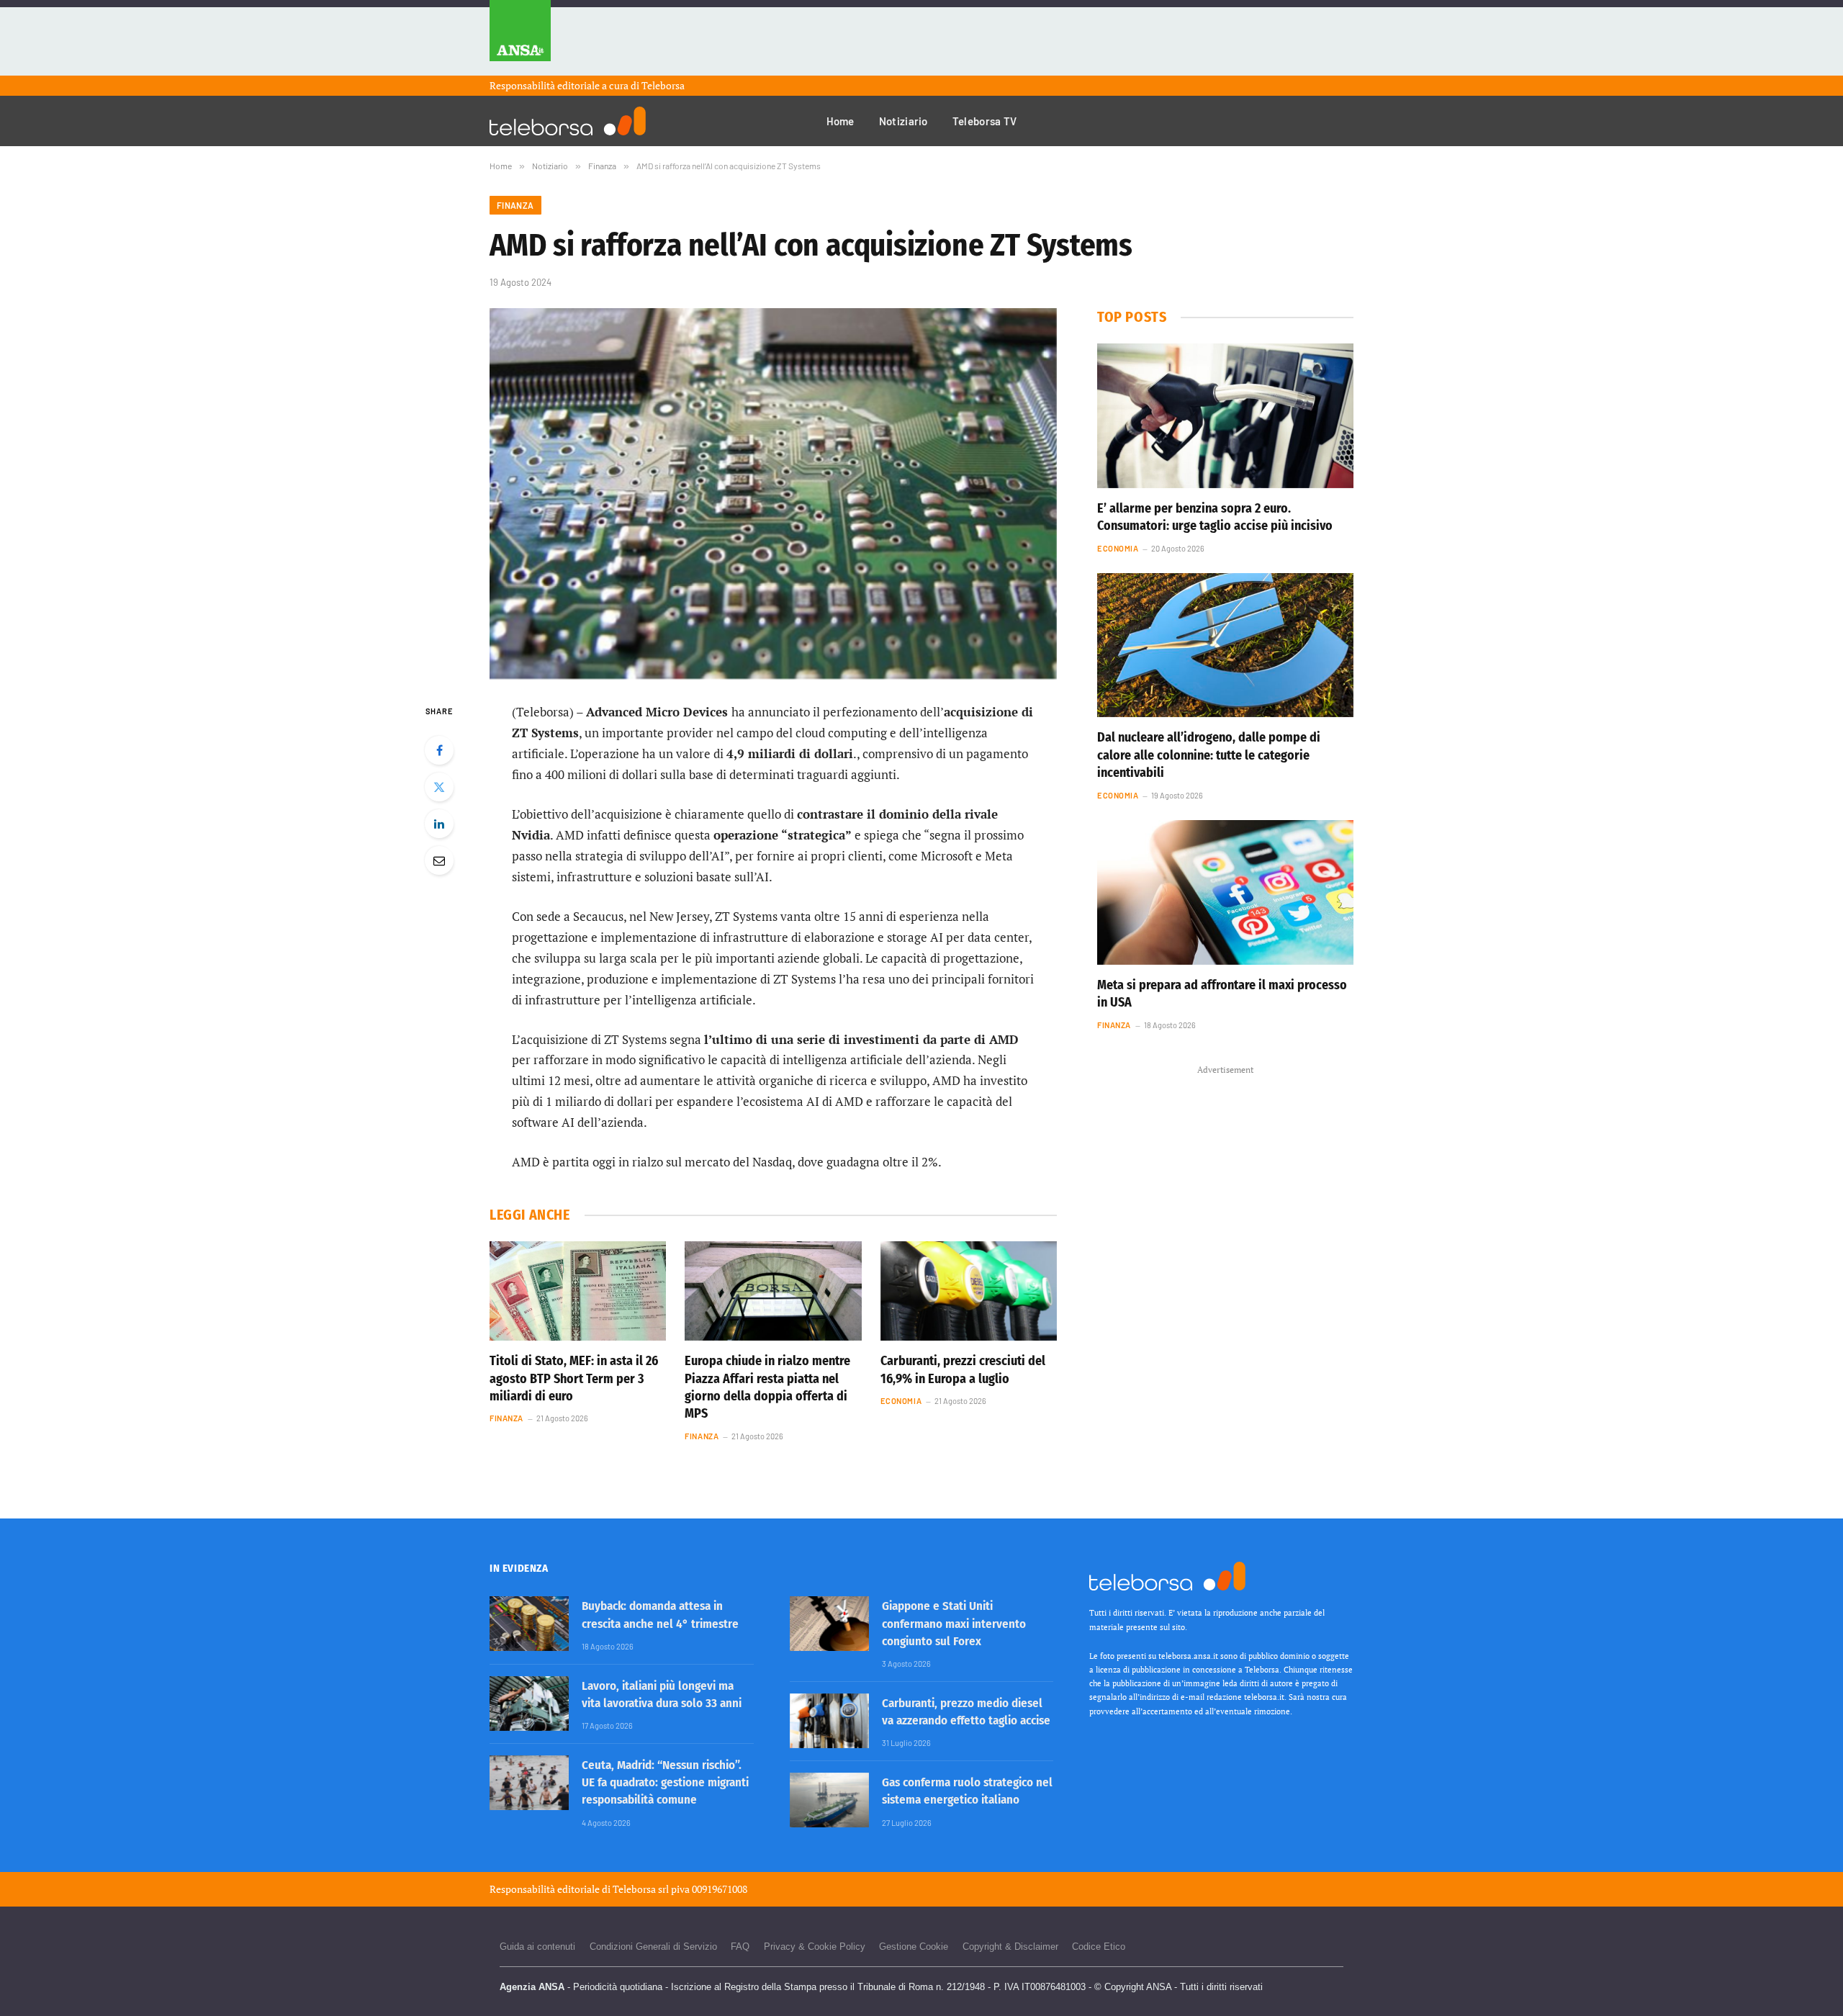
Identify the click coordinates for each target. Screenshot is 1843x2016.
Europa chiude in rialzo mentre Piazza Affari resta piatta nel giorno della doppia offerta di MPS (767, 1387)
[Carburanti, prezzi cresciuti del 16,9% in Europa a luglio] (969, 1291)
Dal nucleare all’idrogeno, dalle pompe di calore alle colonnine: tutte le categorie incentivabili (1209, 755)
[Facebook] (439, 750)
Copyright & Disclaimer (1010, 1947)
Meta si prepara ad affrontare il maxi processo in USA (1222, 994)
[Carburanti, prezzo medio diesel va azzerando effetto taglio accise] (829, 1721)
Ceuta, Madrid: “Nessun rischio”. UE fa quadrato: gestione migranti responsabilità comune (665, 1783)
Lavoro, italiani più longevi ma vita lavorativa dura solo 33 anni (662, 1695)
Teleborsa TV (985, 121)
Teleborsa (663, 85)
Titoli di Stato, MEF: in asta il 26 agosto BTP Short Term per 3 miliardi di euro (574, 1378)
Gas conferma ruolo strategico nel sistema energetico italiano (967, 1791)
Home (841, 121)
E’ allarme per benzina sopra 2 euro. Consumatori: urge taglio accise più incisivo (1215, 517)
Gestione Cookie (914, 1947)
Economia (901, 1401)
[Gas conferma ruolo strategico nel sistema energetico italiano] (829, 1800)
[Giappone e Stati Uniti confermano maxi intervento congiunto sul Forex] (829, 1624)
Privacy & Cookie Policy (815, 1947)
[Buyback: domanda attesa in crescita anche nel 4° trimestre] (529, 1624)
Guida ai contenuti (537, 1947)
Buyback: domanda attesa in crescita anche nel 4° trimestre (660, 1615)
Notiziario (904, 121)
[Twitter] (439, 787)
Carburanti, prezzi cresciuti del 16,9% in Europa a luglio (963, 1369)
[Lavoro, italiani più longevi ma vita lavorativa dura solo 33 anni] (529, 1704)
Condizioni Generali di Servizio (653, 1947)
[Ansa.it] (520, 38)
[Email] (439, 860)
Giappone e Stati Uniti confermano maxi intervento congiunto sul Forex (954, 1624)
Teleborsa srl (641, 1889)
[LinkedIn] (439, 824)
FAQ (740, 1947)
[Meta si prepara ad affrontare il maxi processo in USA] (1225, 892)
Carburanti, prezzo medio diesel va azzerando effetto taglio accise (966, 1712)
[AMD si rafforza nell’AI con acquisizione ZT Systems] (773, 494)
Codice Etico (1099, 1947)
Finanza (515, 205)
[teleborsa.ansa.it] (568, 121)
